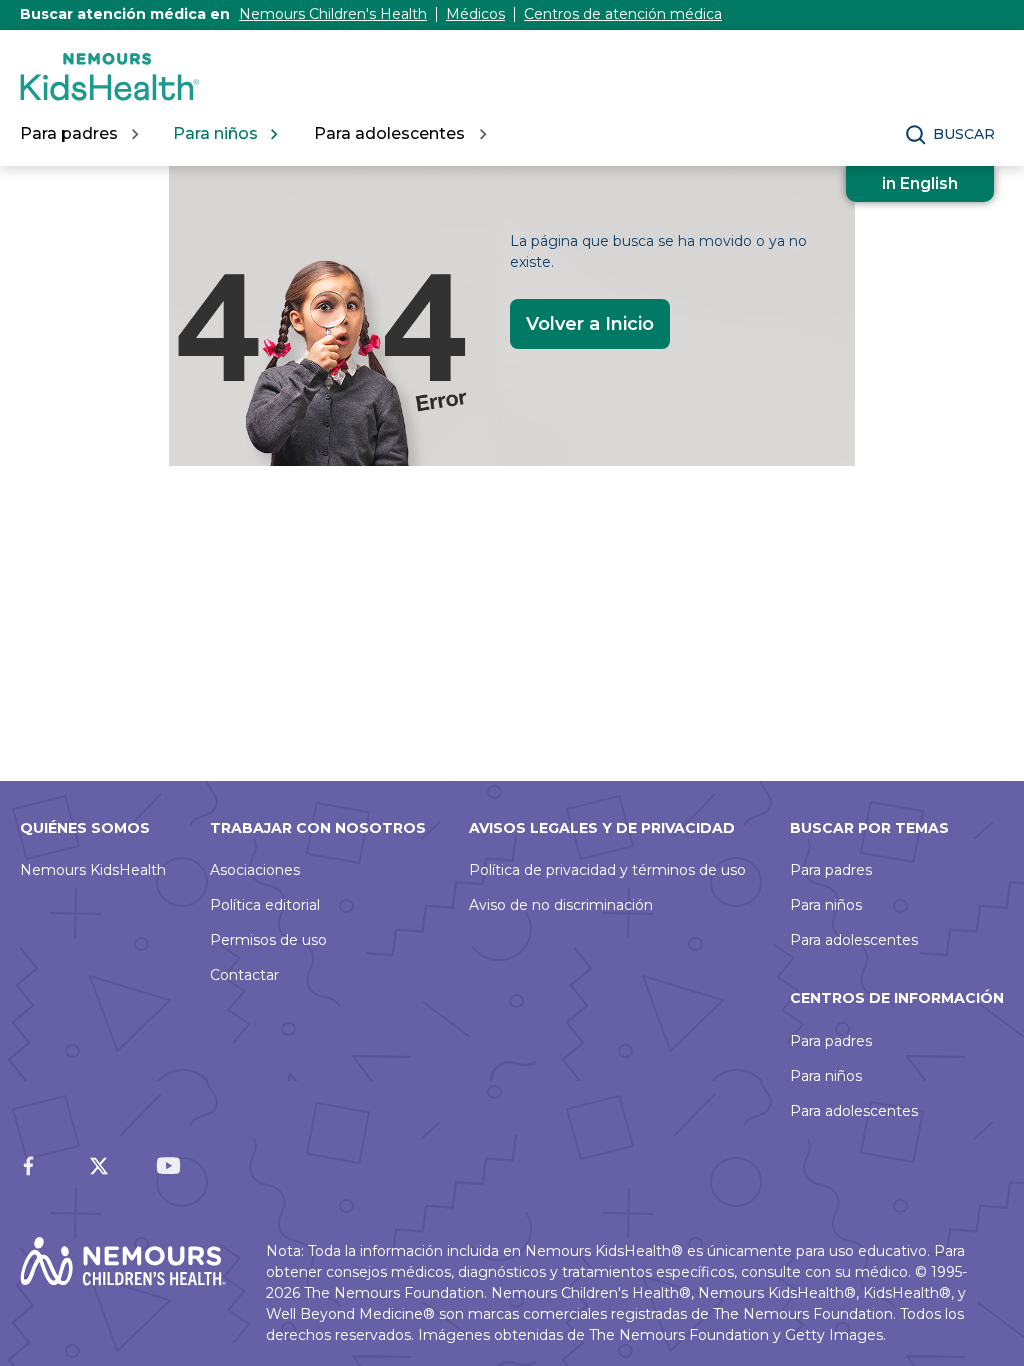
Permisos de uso (268, 940)
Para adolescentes (854, 940)
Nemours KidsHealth (93, 870)
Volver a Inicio (590, 324)
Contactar (244, 975)
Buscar (964, 134)
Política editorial (265, 905)
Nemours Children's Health (333, 14)
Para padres (831, 870)
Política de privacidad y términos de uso (607, 870)
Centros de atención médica (623, 14)
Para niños (826, 905)
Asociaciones (255, 870)
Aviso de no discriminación (561, 905)
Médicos (475, 14)
